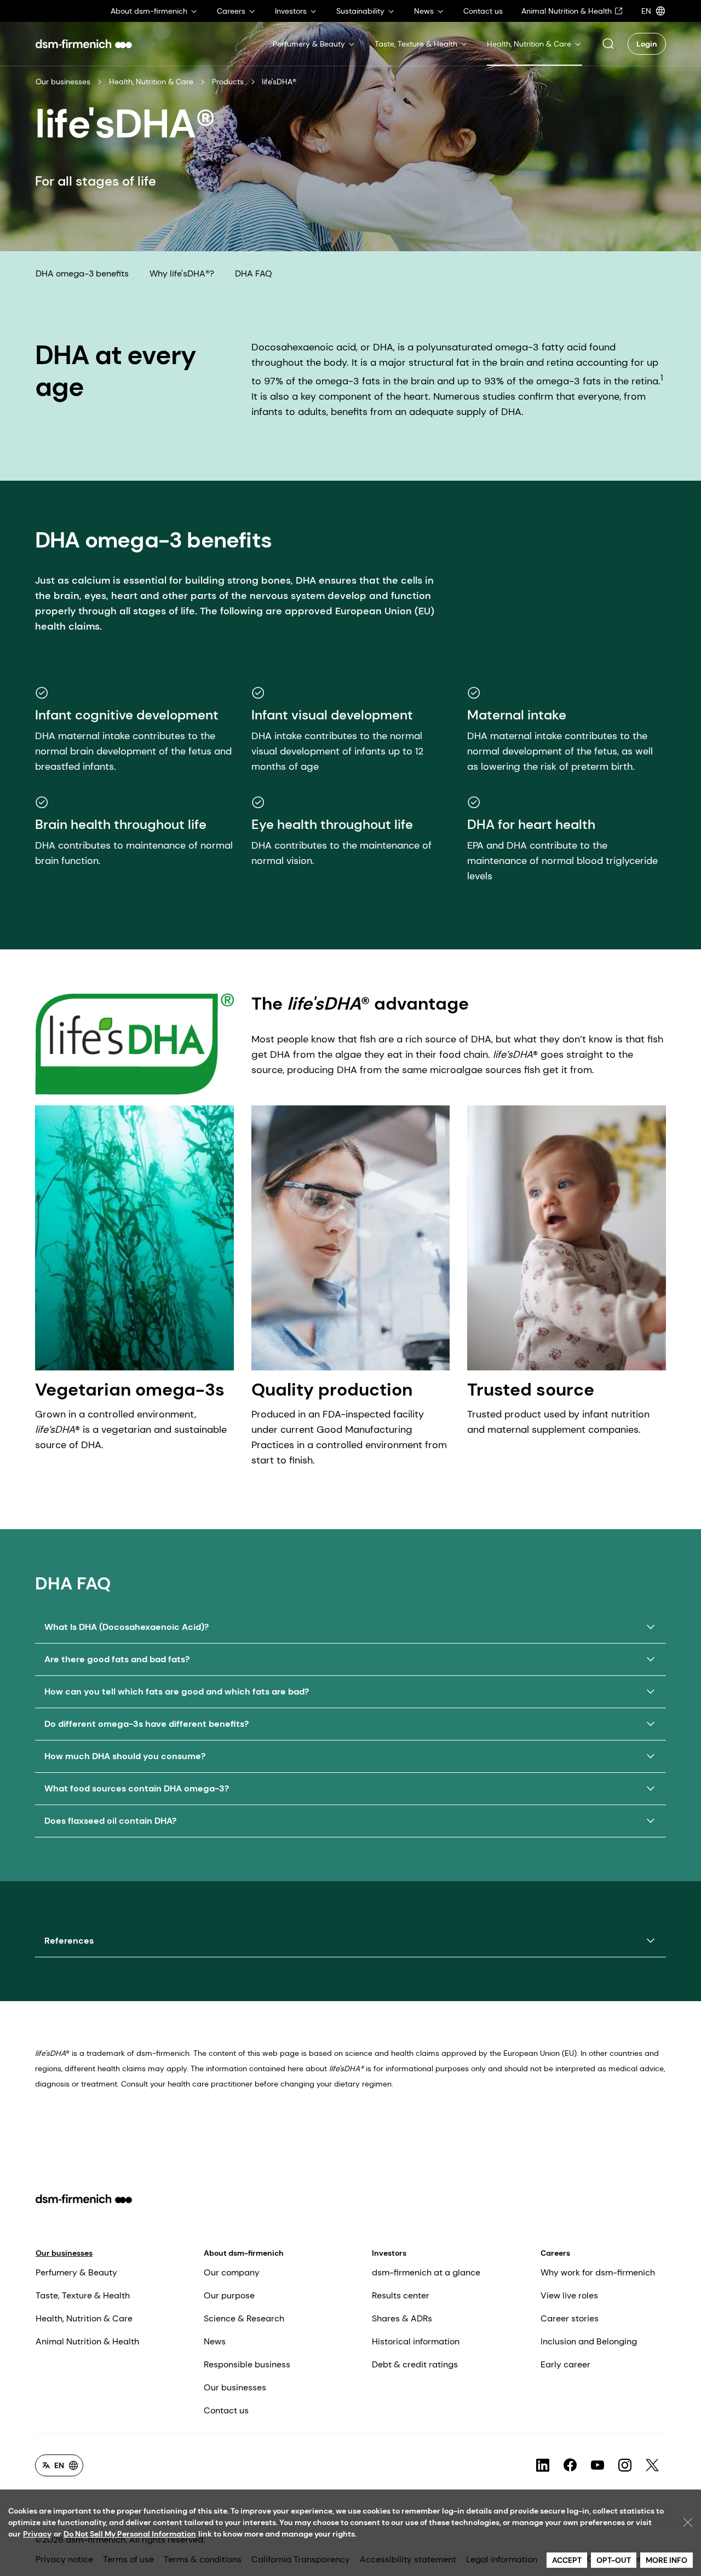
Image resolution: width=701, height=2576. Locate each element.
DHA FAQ (254, 273)
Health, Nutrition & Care (151, 82)
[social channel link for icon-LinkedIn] (543, 2465)
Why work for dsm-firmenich (598, 2272)
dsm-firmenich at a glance (426, 2272)
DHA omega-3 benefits (82, 273)
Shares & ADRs (402, 2318)
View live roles (569, 2295)
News (215, 2341)
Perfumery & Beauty (76, 2272)
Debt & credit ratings (415, 2364)
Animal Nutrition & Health (87, 2341)
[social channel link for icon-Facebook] (570, 2465)
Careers (555, 2253)
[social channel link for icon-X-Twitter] (652, 2465)
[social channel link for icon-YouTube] (597, 2465)
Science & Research (244, 2318)
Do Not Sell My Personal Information (130, 2534)
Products (228, 82)
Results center (401, 2295)
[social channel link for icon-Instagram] (625, 2465)
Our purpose (229, 2295)
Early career (565, 2364)
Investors (389, 2253)
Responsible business (247, 2364)
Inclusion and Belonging (589, 2341)
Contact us (226, 2410)
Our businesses (63, 82)
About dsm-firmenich (244, 2253)
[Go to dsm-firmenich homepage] (84, 44)
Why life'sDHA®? (182, 273)
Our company (232, 2272)
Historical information (416, 2341)
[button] (608, 44)
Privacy (37, 2534)
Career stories (570, 2318)
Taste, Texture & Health (83, 2295)
